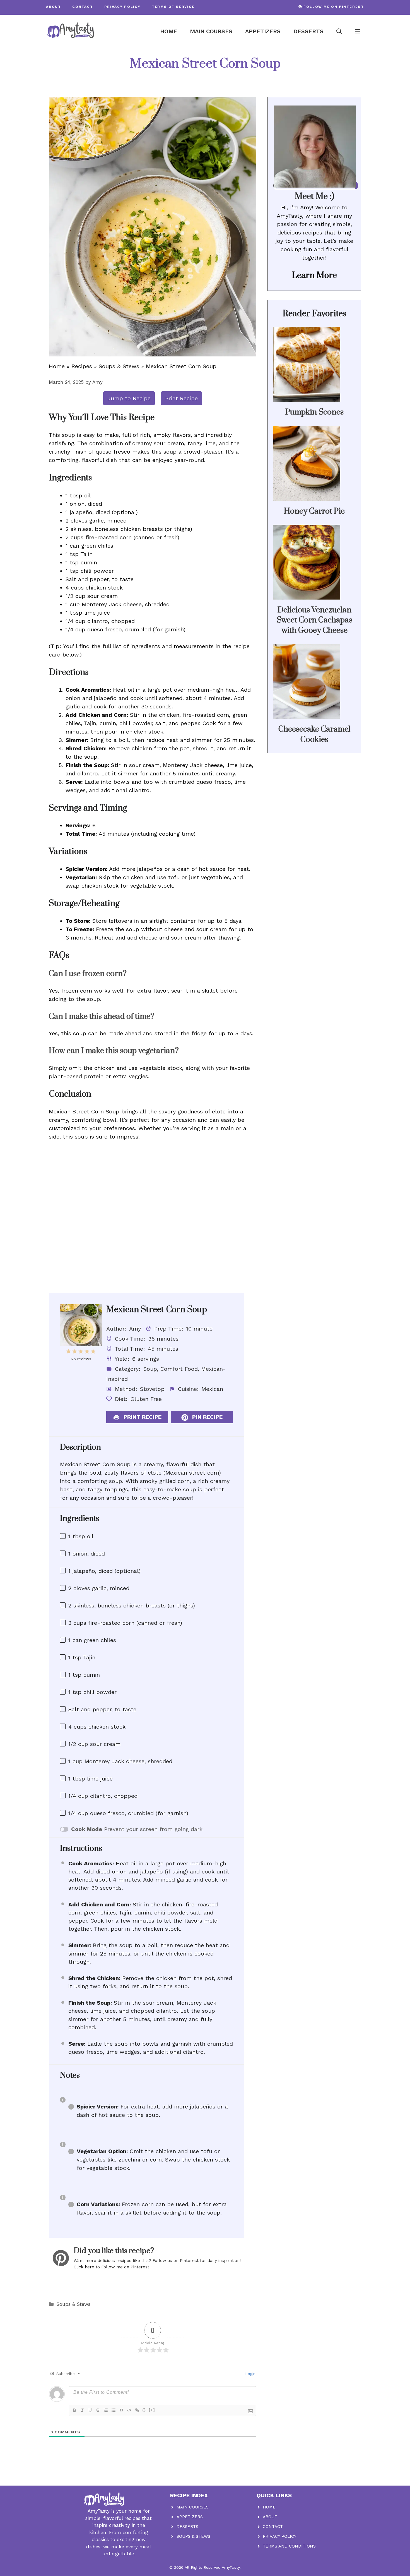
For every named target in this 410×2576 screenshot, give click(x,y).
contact (83, 7)
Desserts (308, 31)
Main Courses (211, 31)
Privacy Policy (122, 7)
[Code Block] (129, 2410)
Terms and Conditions (289, 2546)
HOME (269, 2507)
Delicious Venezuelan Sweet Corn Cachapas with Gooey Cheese (314, 620)
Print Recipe (181, 398)
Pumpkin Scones (314, 412)
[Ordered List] (106, 2410)
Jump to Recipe (129, 398)
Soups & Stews (119, 366)
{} (144, 2410)
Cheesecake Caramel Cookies (314, 734)
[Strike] (98, 2410)
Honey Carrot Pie (314, 511)
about (54, 7)
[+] (152, 2410)
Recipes (82, 366)
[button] (339, 31)
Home (169, 31)
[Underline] (90, 2410)
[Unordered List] (114, 2410)
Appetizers (263, 31)
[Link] (137, 2410)
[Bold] (74, 2410)
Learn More (314, 275)
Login (250, 2374)
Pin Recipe (207, 1417)
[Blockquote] (121, 2410)
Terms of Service (173, 7)
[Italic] (82, 2410)
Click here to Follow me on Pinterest (111, 2267)
